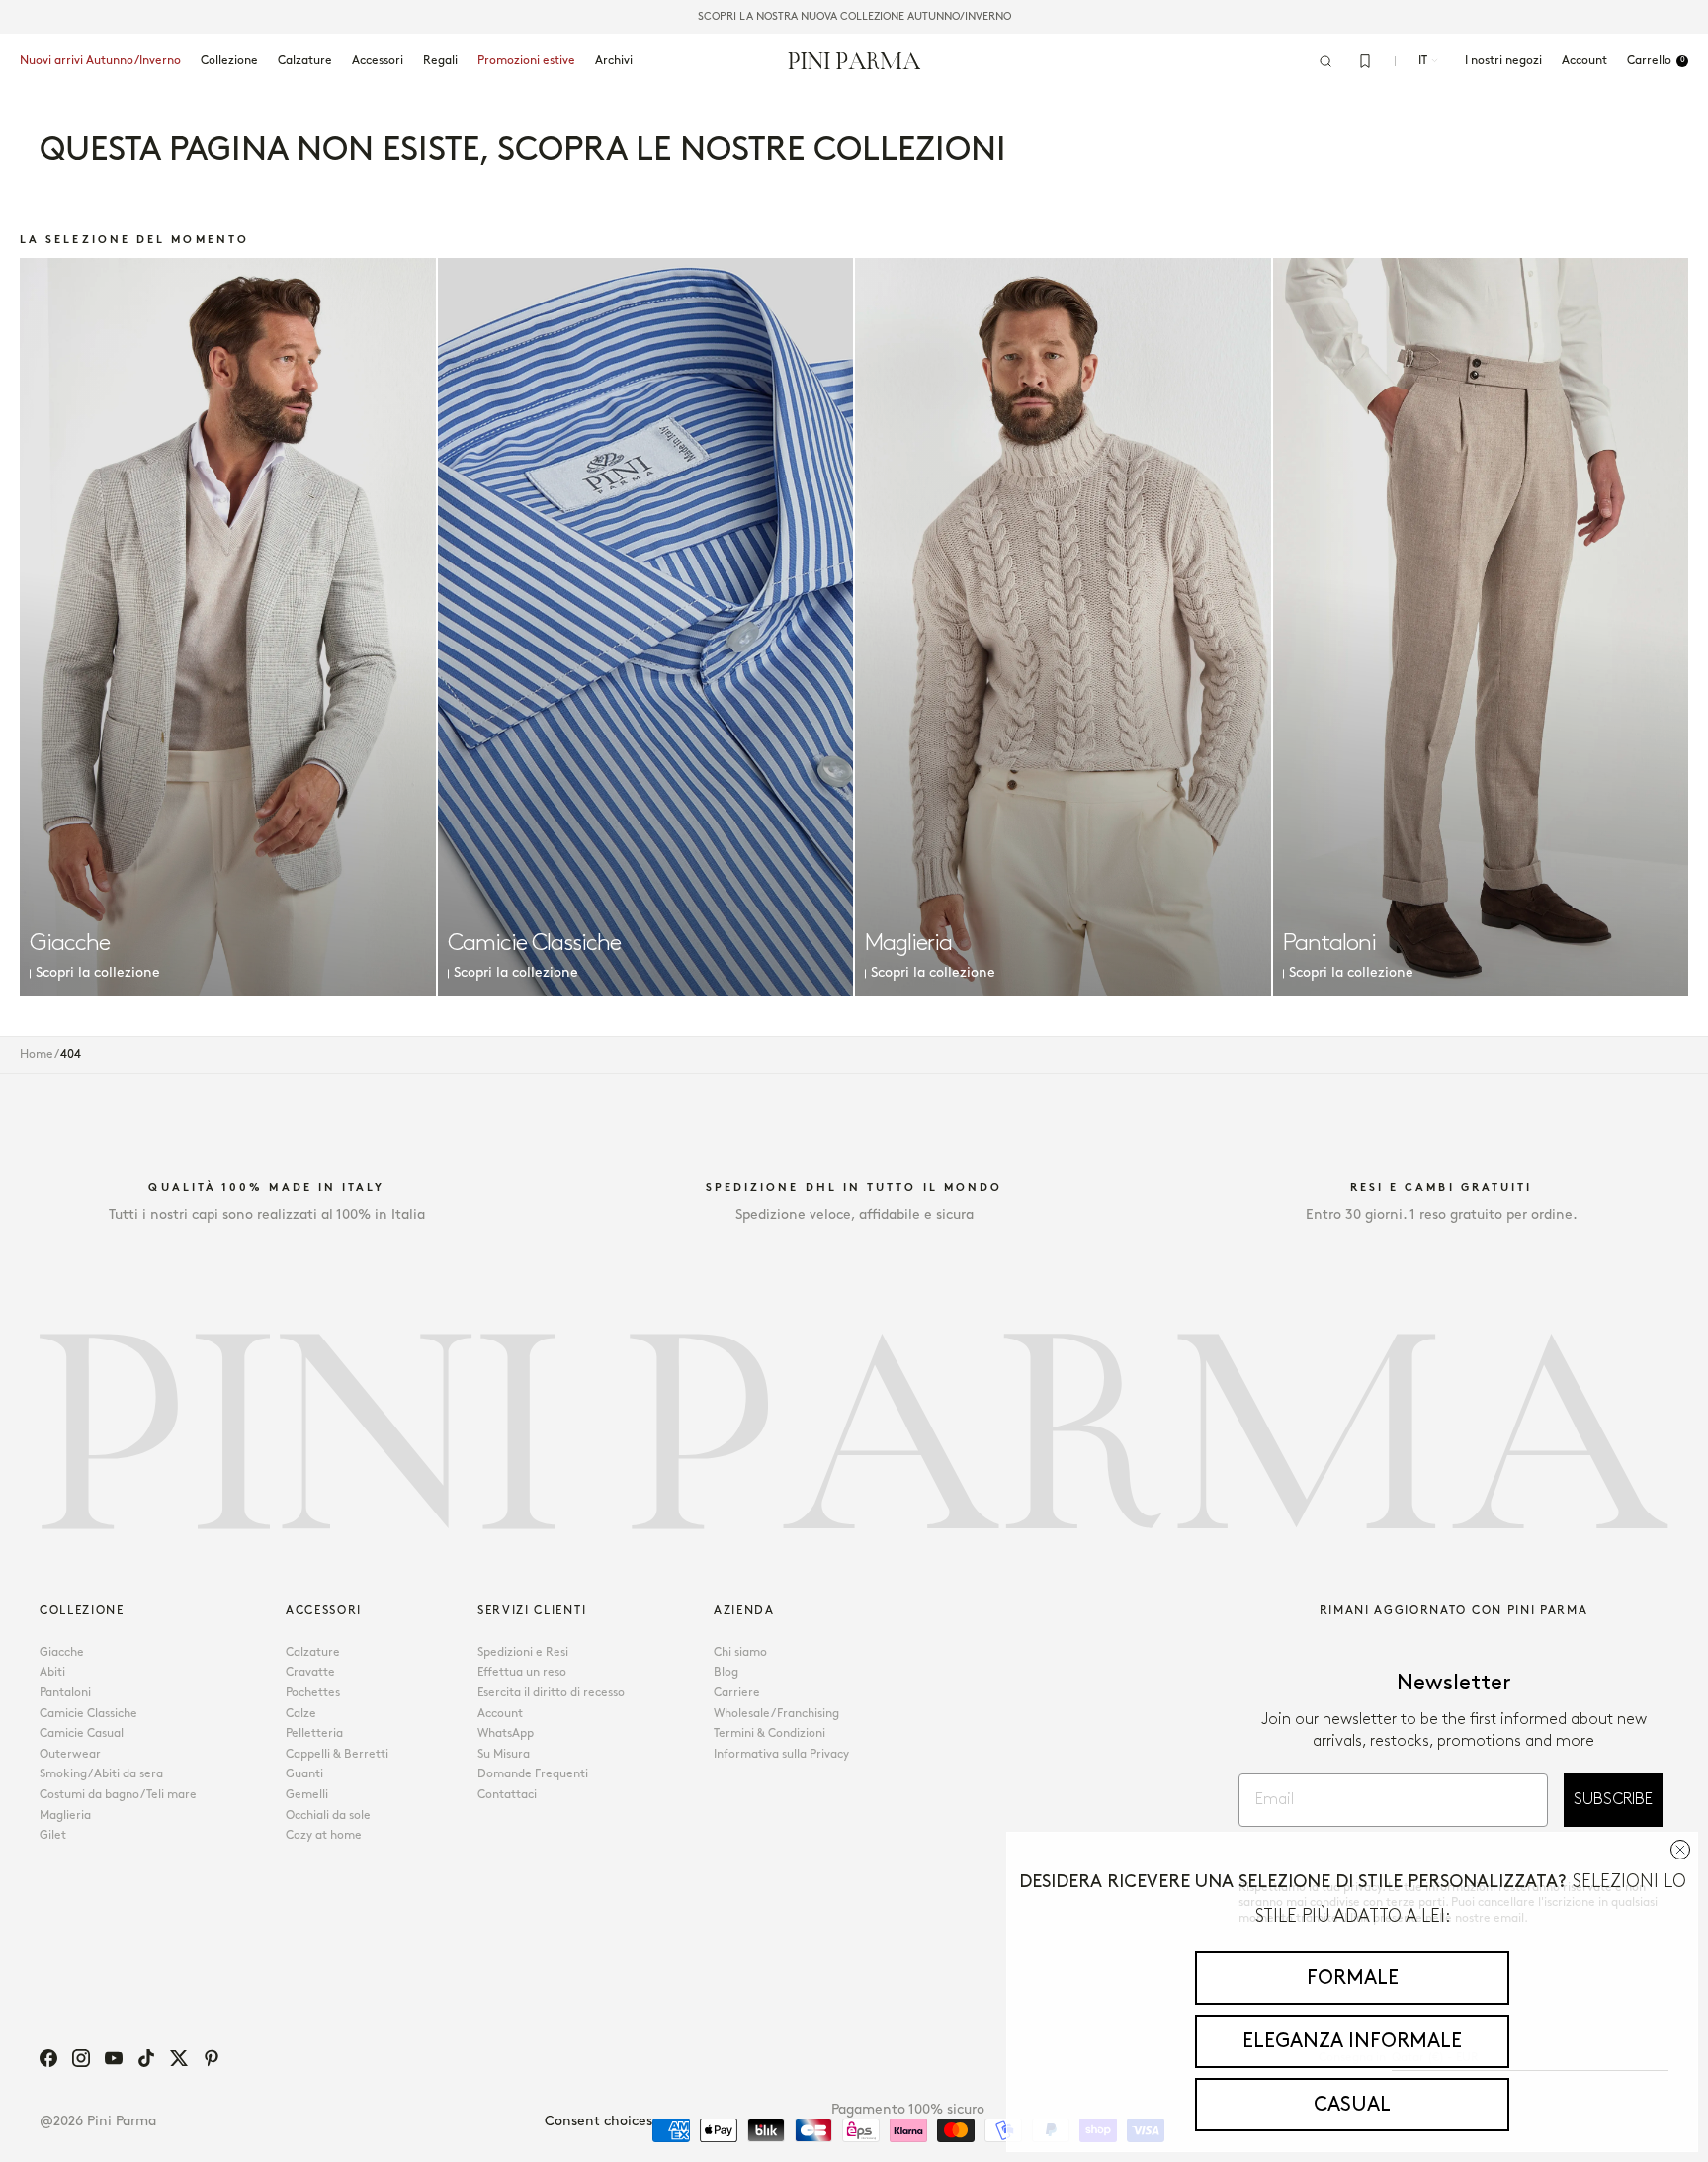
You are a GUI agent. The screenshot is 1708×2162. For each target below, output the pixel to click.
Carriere (737, 1693)
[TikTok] (146, 2058)
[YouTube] (114, 2058)
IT (1423, 61)
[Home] (854, 60)
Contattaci (507, 1795)
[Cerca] (1325, 61)
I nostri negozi (1503, 61)
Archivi (614, 61)
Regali (440, 61)
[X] (179, 2058)
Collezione (229, 61)
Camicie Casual (82, 1733)
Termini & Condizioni (769, 1733)
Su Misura (504, 1754)
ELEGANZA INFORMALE (1352, 2041)
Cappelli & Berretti (337, 1754)
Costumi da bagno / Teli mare (118, 1795)
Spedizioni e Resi (523, 1652)
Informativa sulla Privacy (781, 1754)
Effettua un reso (522, 1672)
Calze (301, 1714)
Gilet (53, 1835)
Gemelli (307, 1795)
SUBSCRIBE (1613, 1800)
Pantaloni (65, 1693)
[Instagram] (81, 2058)
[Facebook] (48, 2058)
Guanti (304, 1774)
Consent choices (598, 2121)
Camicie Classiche (88, 1714)
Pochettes (313, 1693)
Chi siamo (740, 1652)
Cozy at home (324, 1835)
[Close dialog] (1680, 1850)
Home (37, 1054)
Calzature (305, 61)
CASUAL (1352, 2105)
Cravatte (310, 1672)
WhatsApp (506, 1733)
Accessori (378, 61)
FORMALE (1353, 1978)
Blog (726, 1672)
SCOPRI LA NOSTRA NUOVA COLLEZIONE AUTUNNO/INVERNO (854, 17)
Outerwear (70, 1754)
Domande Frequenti (533, 1774)
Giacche (62, 1652)
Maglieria (65, 1816)
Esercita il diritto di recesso (551, 1693)
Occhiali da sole (328, 1816)
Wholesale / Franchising (776, 1714)
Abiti (52, 1672)
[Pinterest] (212, 2058)
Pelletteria (314, 1733)
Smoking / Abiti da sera (101, 1774)
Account (500, 1714)
